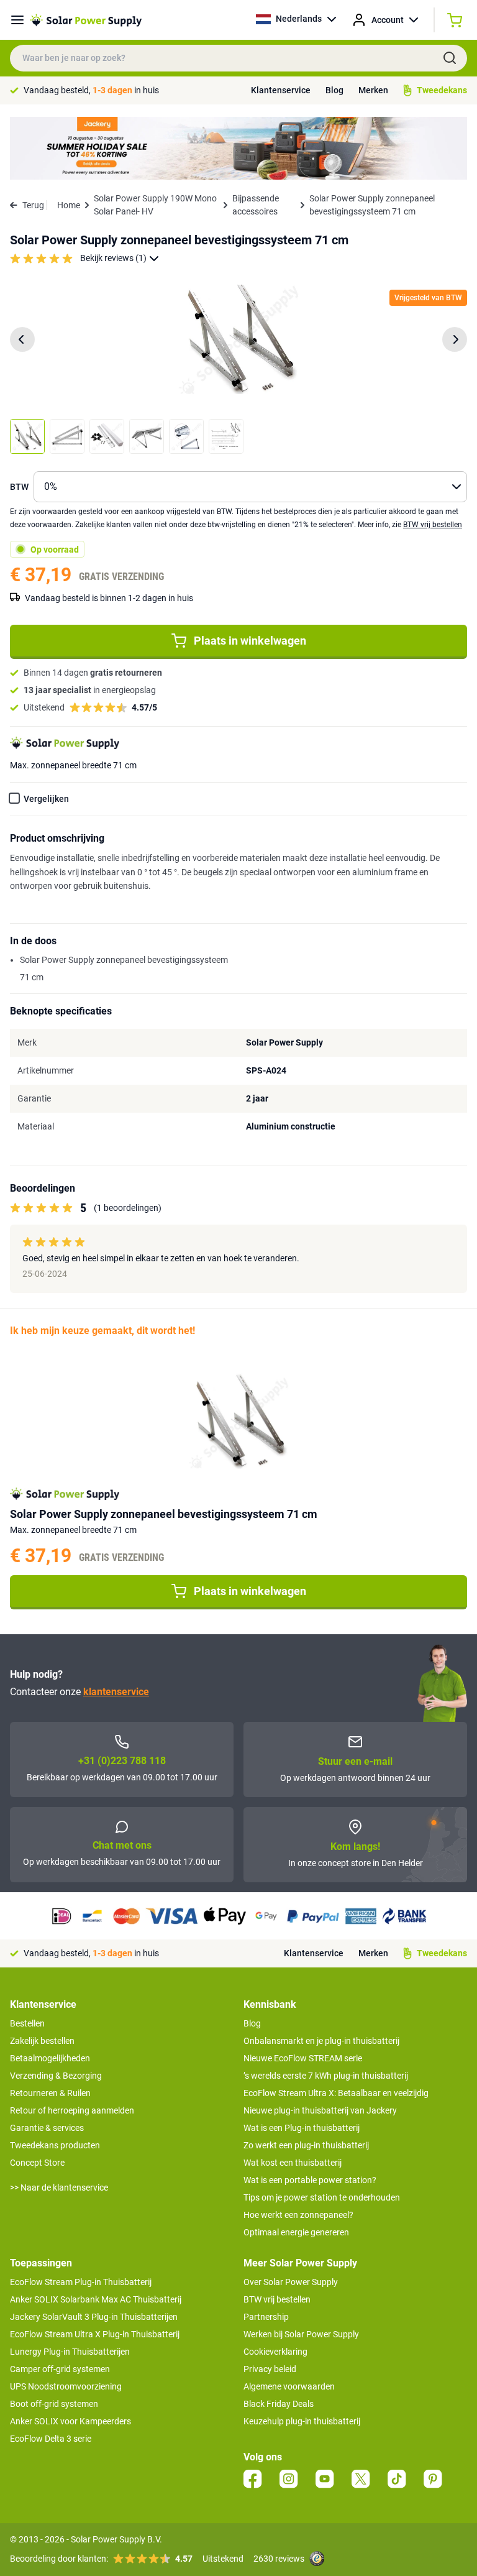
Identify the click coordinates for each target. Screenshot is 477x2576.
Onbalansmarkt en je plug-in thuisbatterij (321, 2041)
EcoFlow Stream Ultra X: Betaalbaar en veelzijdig (336, 2093)
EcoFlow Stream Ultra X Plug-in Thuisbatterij (95, 2334)
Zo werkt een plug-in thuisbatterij (306, 2145)
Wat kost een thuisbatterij (293, 2163)
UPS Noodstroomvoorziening (66, 2386)
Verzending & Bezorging (56, 2076)
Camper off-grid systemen (60, 2369)
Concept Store (37, 2163)
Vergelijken (46, 799)
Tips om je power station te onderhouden (322, 2197)
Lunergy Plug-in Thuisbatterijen (70, 2352)
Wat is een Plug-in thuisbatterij (302, 2128)
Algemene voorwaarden (289, 2386)
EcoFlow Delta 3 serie (51, 2439)
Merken (373, 90)
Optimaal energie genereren (296, 2232)
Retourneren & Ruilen (50, 2093)
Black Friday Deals (279, 2404)
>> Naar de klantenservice (59, 2187)
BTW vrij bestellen (433, 525)
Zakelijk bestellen (42, 2041)
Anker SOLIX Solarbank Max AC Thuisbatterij (96, 2299)
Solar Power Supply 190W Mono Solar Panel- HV (155, 205)
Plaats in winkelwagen (250, 641)
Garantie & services (47, 2128)
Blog (334, 90)
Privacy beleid (270, 2369)
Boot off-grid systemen (54, 2404)
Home (69, 205)
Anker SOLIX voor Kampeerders (70, 2421)
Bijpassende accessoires (256, 205)
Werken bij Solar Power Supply (301, 2334)
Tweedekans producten (55, 2145)
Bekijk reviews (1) (113, 258)
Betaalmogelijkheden (50, 2058)
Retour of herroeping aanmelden (72, 2110)
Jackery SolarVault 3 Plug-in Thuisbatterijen (94, 2317)
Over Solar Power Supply (291, 2282)
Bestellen (27, 2023)
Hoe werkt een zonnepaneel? (298, 2215)
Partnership (266, 2317)
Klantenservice (281, 90)
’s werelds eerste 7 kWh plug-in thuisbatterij (326, 2076)
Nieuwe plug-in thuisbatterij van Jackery (320, 2110)
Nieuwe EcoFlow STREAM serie (303, 2058)
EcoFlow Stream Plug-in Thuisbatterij (81, 2282)
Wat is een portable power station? (310, 2180)
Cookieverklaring (275, 2352)
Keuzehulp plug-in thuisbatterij (302, 2421)
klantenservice (116, 1692)
